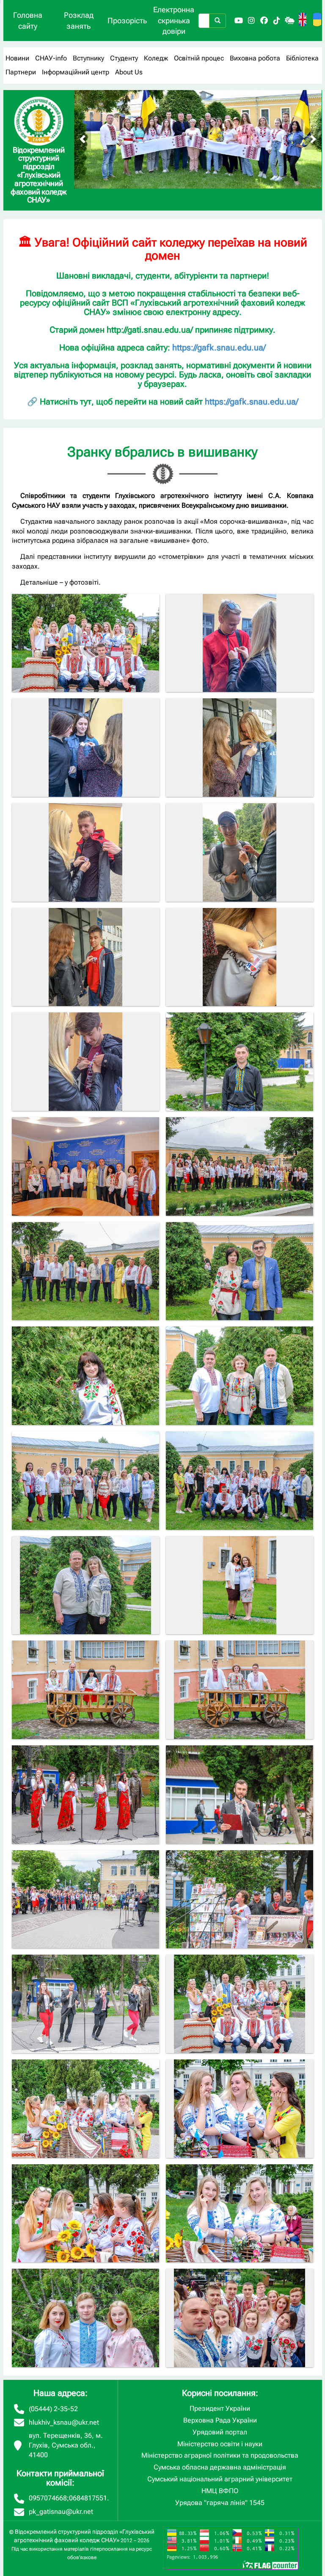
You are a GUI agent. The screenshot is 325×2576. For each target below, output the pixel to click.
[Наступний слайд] (313, 139)
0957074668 (48, 2498)
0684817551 (88, 2498)
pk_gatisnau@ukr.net (61, 2512)
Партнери (21, 72)
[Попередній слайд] (83, 139)
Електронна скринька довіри (174, 20)
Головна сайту (28, 21)
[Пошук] (218, 21)
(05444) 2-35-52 (53, 2409)
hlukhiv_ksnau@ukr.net (64, 2422)
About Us (129, 72)
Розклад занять (79, 21)
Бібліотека (302, 58)
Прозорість (127, 21)
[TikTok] (277, 21)
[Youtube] (239, 21)
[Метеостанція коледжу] (289, 21)
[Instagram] (251, 21)
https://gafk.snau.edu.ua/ (219, 347)
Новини (17, 58)
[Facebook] (264, 21)
